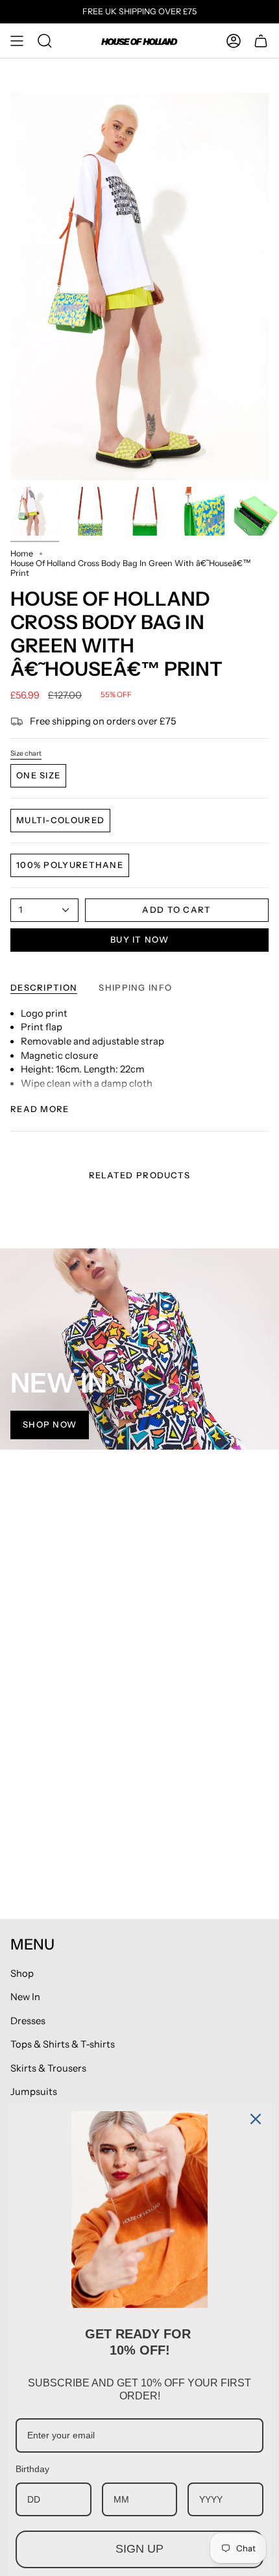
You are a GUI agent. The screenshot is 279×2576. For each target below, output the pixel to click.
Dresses (28, 2021)
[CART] (261, 41)
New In (25, 1997)
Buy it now (139, 939)
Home (22, 553)
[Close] (256, 2119)
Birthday (32, 2469)
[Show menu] (17, 41)
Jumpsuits (34, 2092)
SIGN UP (139, 2549)
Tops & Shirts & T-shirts (63, 2044)
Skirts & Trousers (48, 2068)
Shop (22, 1974)
